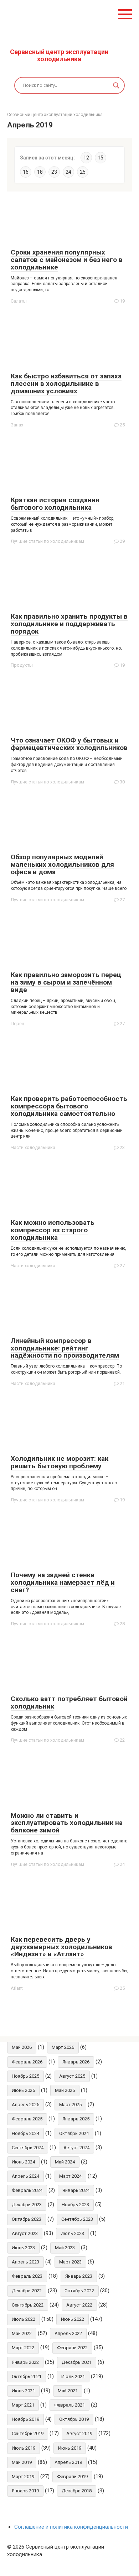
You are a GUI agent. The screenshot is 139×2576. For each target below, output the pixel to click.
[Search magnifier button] (116, 85)
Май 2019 (22, 2462)
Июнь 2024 (23, 2162)
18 (40, 172)
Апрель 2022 (68, 2333)
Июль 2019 (24, 2448)
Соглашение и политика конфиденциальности (71, 2527)
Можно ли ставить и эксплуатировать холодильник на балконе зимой (67, 1823)
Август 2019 (79, 2433)
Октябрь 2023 (27, 2219)
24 (68, 172)
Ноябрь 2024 (25, 2133)
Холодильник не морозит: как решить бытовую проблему (60, 1462)
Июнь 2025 (23, 2090)
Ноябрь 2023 (75, 2205)
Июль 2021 (73, 2376)
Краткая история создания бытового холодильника (55, 504)
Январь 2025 (76, 2119)
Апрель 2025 (25, 2105)
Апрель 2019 (68, 2462)
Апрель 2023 (25, 2262)
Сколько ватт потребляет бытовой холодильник (69, 1703)
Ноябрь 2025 (25, 2076)
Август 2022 (79, 2305)
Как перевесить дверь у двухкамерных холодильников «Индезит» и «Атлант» (61, 1947)
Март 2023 (70, 2262)
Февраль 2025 (27, 2119)
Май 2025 (65, 2090)
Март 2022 (23, 2348)
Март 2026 (63, 2047)
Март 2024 (70, 2176)
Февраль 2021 (69, 2405)
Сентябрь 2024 (28, 2148)
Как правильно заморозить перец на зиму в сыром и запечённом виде (66, 982)
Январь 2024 (76, 2190)
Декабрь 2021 (77, 2362)
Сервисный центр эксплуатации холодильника (59, 55)
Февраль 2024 (27, 2190)
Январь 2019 (25, 2491)
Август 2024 (76, 2148)
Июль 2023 (72, 2233)
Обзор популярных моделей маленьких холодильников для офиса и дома (62, 864)
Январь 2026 (76, 2062)
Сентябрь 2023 (77, 2219)
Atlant (17, 1988)
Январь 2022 (25, 2362)
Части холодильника (33, 1147)
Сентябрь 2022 (28, 2305)
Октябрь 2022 (79, 2291)
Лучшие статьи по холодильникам (47, 541)
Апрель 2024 (25, 2176)
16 (26, 172)
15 (101, 158)
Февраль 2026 (27, 2062)
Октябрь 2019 (74, 2419)
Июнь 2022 (73, 2319)
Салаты (19, 301)
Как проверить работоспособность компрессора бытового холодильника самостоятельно (69, 1106)
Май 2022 (22, 2333)
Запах (17, 425)
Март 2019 (23, 2477)
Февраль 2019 (72, 2477)
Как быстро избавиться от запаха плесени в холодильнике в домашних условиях (66, 384)
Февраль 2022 (72, 2348)
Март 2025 (70, 2105)
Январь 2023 (79, 2276)
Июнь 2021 (23, 2391)
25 (83, 172)
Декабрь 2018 (77, 2491)
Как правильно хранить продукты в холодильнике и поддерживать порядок (69, 624)
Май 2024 (65, 2162)
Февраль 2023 (27, 2276)
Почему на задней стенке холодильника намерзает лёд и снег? (63, 1582)
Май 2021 (68, 2391)
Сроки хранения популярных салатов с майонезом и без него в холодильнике (67, 260)
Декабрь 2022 (27, 2291)
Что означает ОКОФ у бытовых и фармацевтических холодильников (69, 744)
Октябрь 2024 (74, 2133)
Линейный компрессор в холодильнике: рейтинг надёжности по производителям (65, 1348)
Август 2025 (72, 2076)
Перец (17, 1024)
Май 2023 (65, 2248)
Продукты (22, 665)
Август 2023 (25, 2233)
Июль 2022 (24, 2319)
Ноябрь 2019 (25, 2419)
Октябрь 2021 (27, 2376)
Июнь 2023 (23, 2248)
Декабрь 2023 (27, 2205)
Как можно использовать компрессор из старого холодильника (53, 1230)
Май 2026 (22, 2047)
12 (86, 158)
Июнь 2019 (70, 2448)
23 (54, 172)
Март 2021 (23, 2405)
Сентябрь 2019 (28, 2433)
